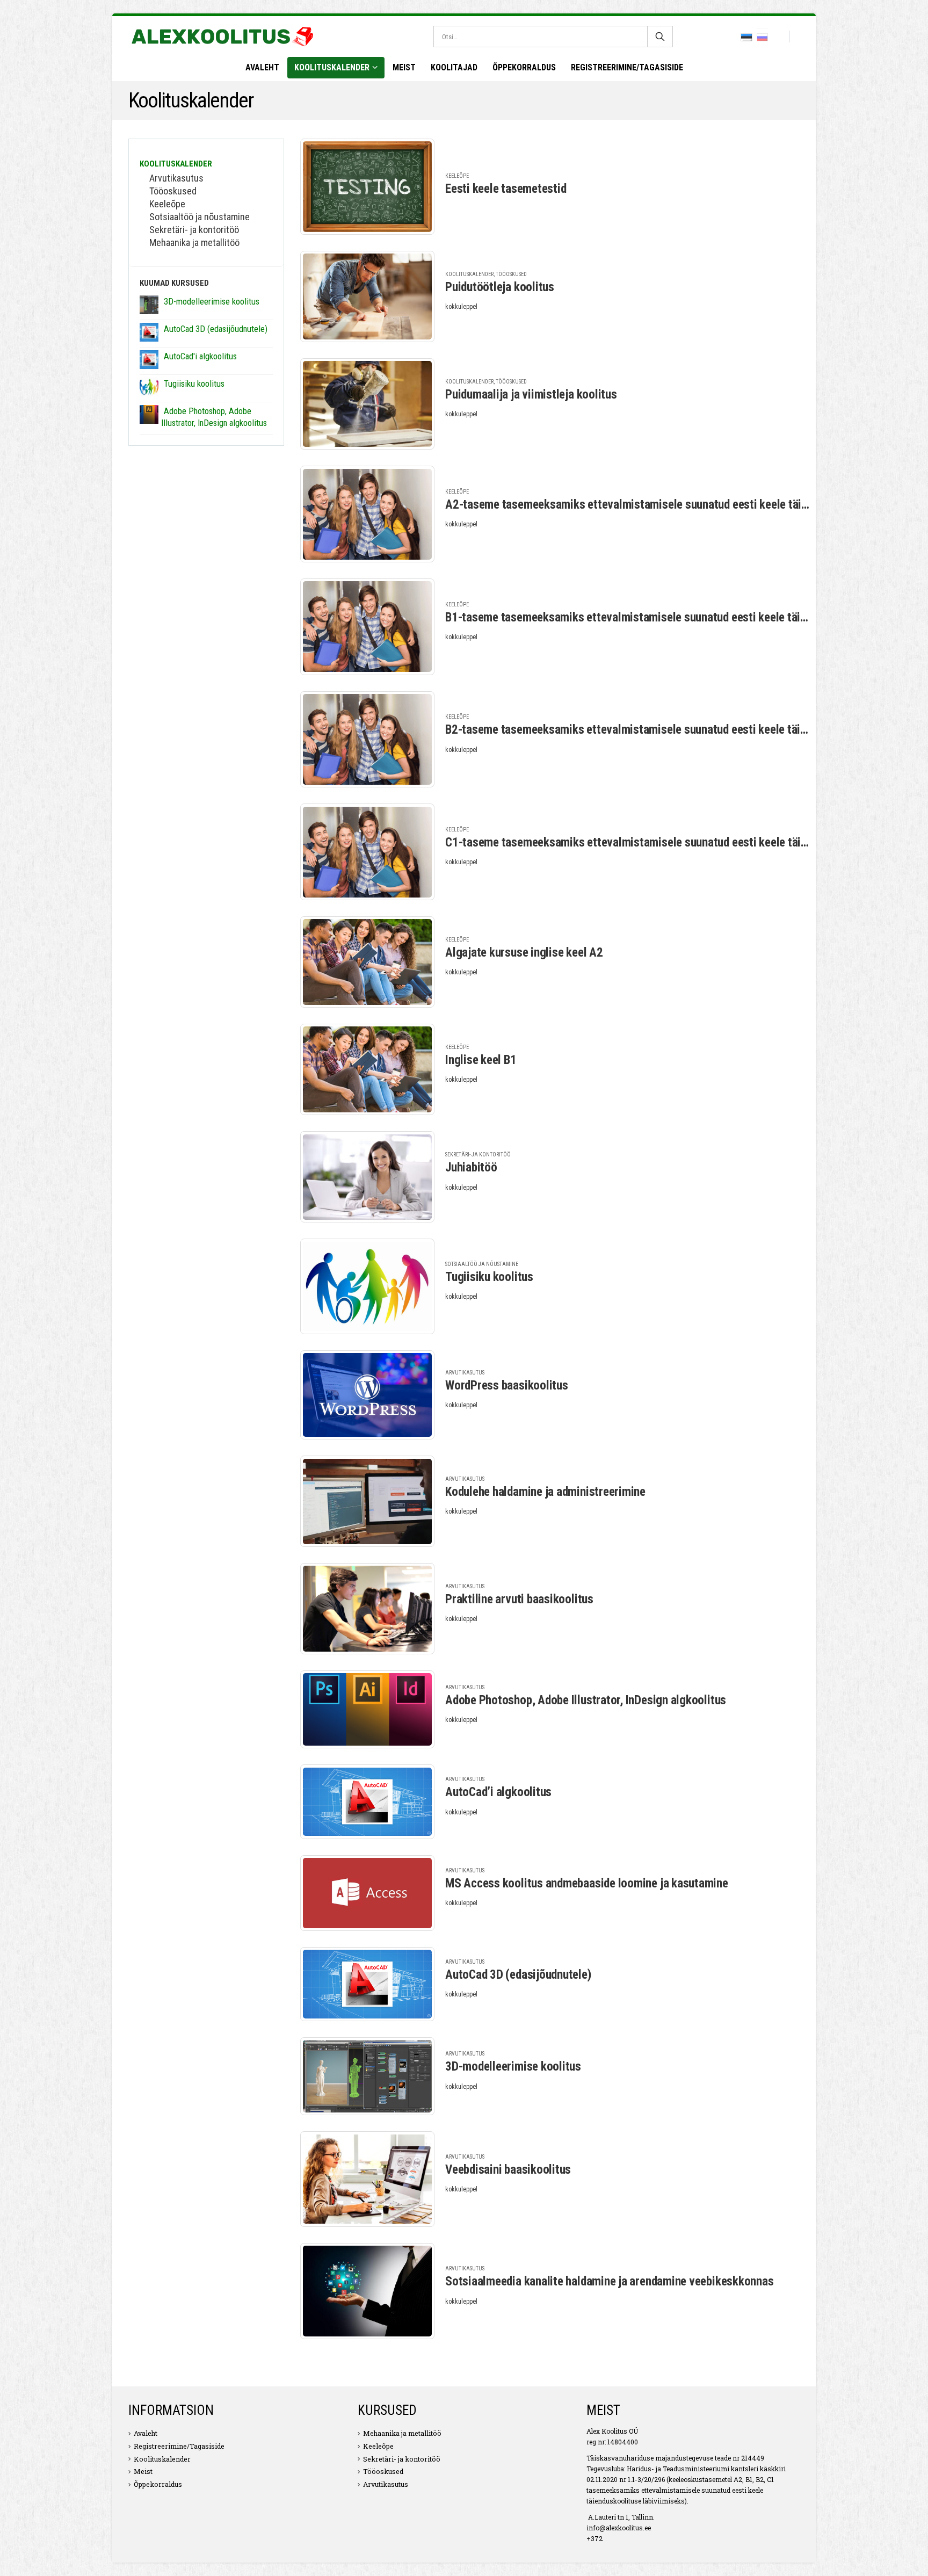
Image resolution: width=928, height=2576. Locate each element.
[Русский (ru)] (763, 37)
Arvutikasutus (465, 1373)
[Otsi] (660, 37)
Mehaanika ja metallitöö (194, 243)
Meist (404, 67)
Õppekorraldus (524, 67)
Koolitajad (454, 67)
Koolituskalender (332, 67)
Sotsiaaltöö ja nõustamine (482, 1264)
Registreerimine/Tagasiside (627, 67)
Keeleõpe (457, 176)
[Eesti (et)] (746, 37)
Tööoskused (511, 274)
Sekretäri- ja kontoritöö (478, 1155)
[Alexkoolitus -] (222, 37)
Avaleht (262, 67)
